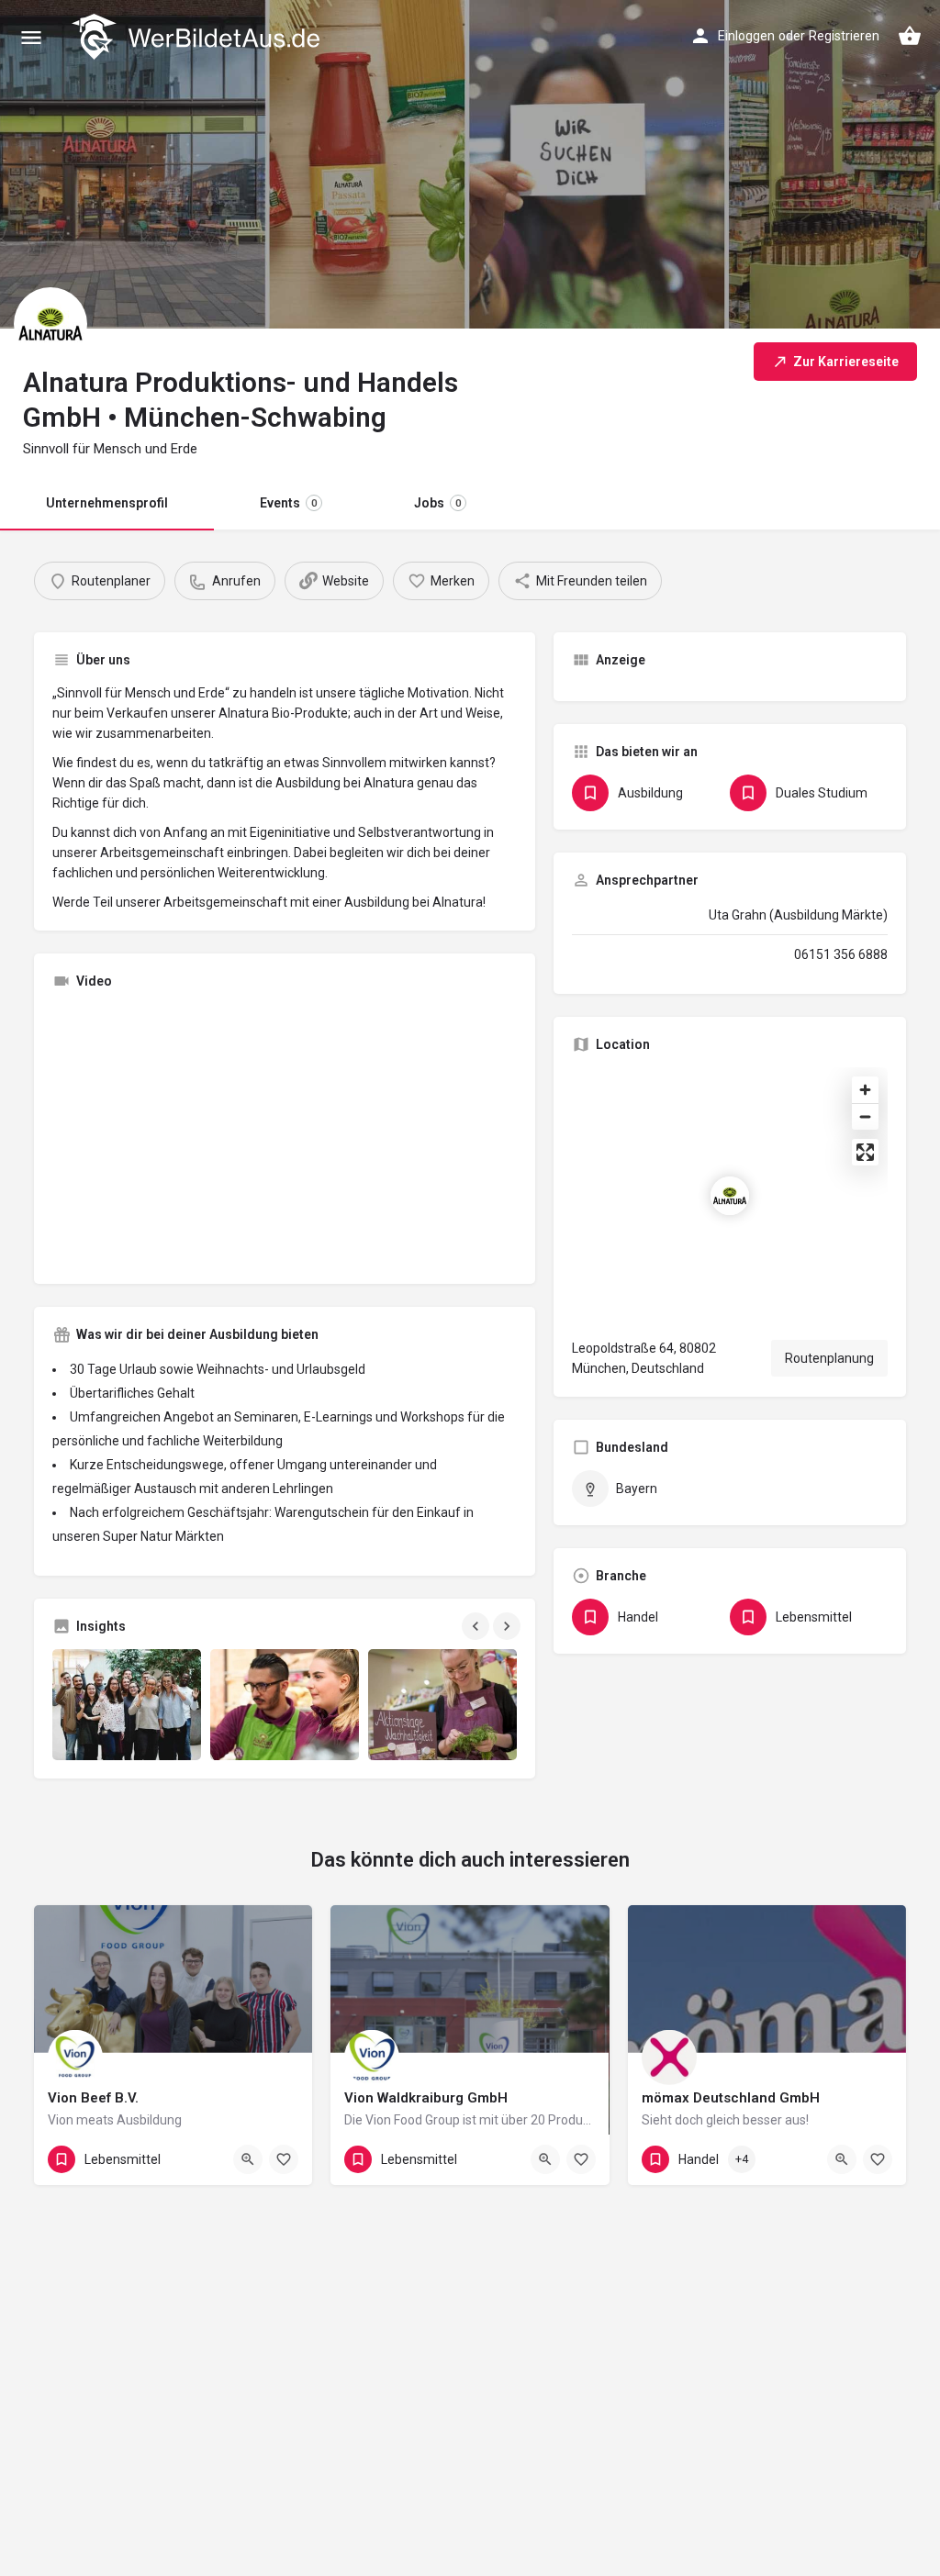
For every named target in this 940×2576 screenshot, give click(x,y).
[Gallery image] (127, 1705)
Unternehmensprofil (107, 503)
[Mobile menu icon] (31, 37)
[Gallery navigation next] (509, 1626)
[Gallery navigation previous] (477, 1626)
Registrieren (844, 36)
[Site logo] (198, 37)
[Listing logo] (50, 324)
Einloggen (746, 36)
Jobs (437, 503)
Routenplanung (829, 1358)
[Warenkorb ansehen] (910, 36)
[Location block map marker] (730, 1196)
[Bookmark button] (284, 2159)
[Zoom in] (865, 1090)
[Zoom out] (865, 1116)
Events (288, 503)
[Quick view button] (248, 2159)
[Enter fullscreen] (865, 1152)
